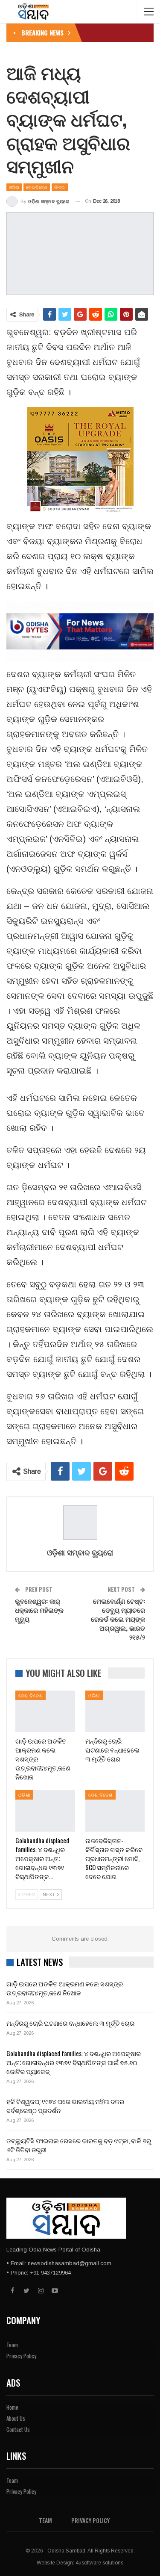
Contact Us (18, 2429)
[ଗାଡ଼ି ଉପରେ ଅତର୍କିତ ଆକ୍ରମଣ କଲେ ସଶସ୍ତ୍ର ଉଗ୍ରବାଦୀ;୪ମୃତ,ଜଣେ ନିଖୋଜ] (45, 1711)
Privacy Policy (21, 2356)
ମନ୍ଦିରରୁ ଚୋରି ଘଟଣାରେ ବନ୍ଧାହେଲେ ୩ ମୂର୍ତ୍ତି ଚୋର (70, 2023)
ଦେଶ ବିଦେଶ (36, 187)
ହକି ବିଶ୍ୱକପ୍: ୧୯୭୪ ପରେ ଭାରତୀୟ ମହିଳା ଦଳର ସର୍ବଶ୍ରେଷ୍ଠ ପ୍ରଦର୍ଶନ (65, 2105)
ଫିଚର (60, 187)
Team (12, 2345)
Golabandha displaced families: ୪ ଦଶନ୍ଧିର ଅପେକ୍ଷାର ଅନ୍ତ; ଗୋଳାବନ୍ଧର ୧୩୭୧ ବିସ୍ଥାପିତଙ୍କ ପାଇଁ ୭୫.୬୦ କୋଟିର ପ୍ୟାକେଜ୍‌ (74, 2062)
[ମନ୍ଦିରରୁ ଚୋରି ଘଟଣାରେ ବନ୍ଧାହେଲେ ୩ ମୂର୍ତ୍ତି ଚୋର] (115, 1711)
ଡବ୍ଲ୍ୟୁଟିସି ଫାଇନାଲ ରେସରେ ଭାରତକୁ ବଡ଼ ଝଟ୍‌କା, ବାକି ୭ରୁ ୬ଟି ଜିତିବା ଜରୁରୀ (79, 2145)
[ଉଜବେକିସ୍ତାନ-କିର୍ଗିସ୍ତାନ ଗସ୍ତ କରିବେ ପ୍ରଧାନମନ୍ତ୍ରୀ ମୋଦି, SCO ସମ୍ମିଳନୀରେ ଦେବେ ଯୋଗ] (115, 1811)
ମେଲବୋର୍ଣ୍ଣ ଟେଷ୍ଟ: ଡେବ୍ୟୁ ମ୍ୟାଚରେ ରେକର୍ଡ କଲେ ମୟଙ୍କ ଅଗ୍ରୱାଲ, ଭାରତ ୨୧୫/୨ (118, 1619)
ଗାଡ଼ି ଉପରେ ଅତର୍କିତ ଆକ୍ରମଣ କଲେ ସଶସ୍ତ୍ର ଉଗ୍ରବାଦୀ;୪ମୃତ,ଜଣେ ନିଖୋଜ (65, 1988)
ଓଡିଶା (14, 187)
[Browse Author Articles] (80, 1523)
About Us (16, 2418)
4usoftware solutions (99, 2563)
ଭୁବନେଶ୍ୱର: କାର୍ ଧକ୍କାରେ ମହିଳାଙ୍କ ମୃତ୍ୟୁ (39, 1610)
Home (12, 2407)
